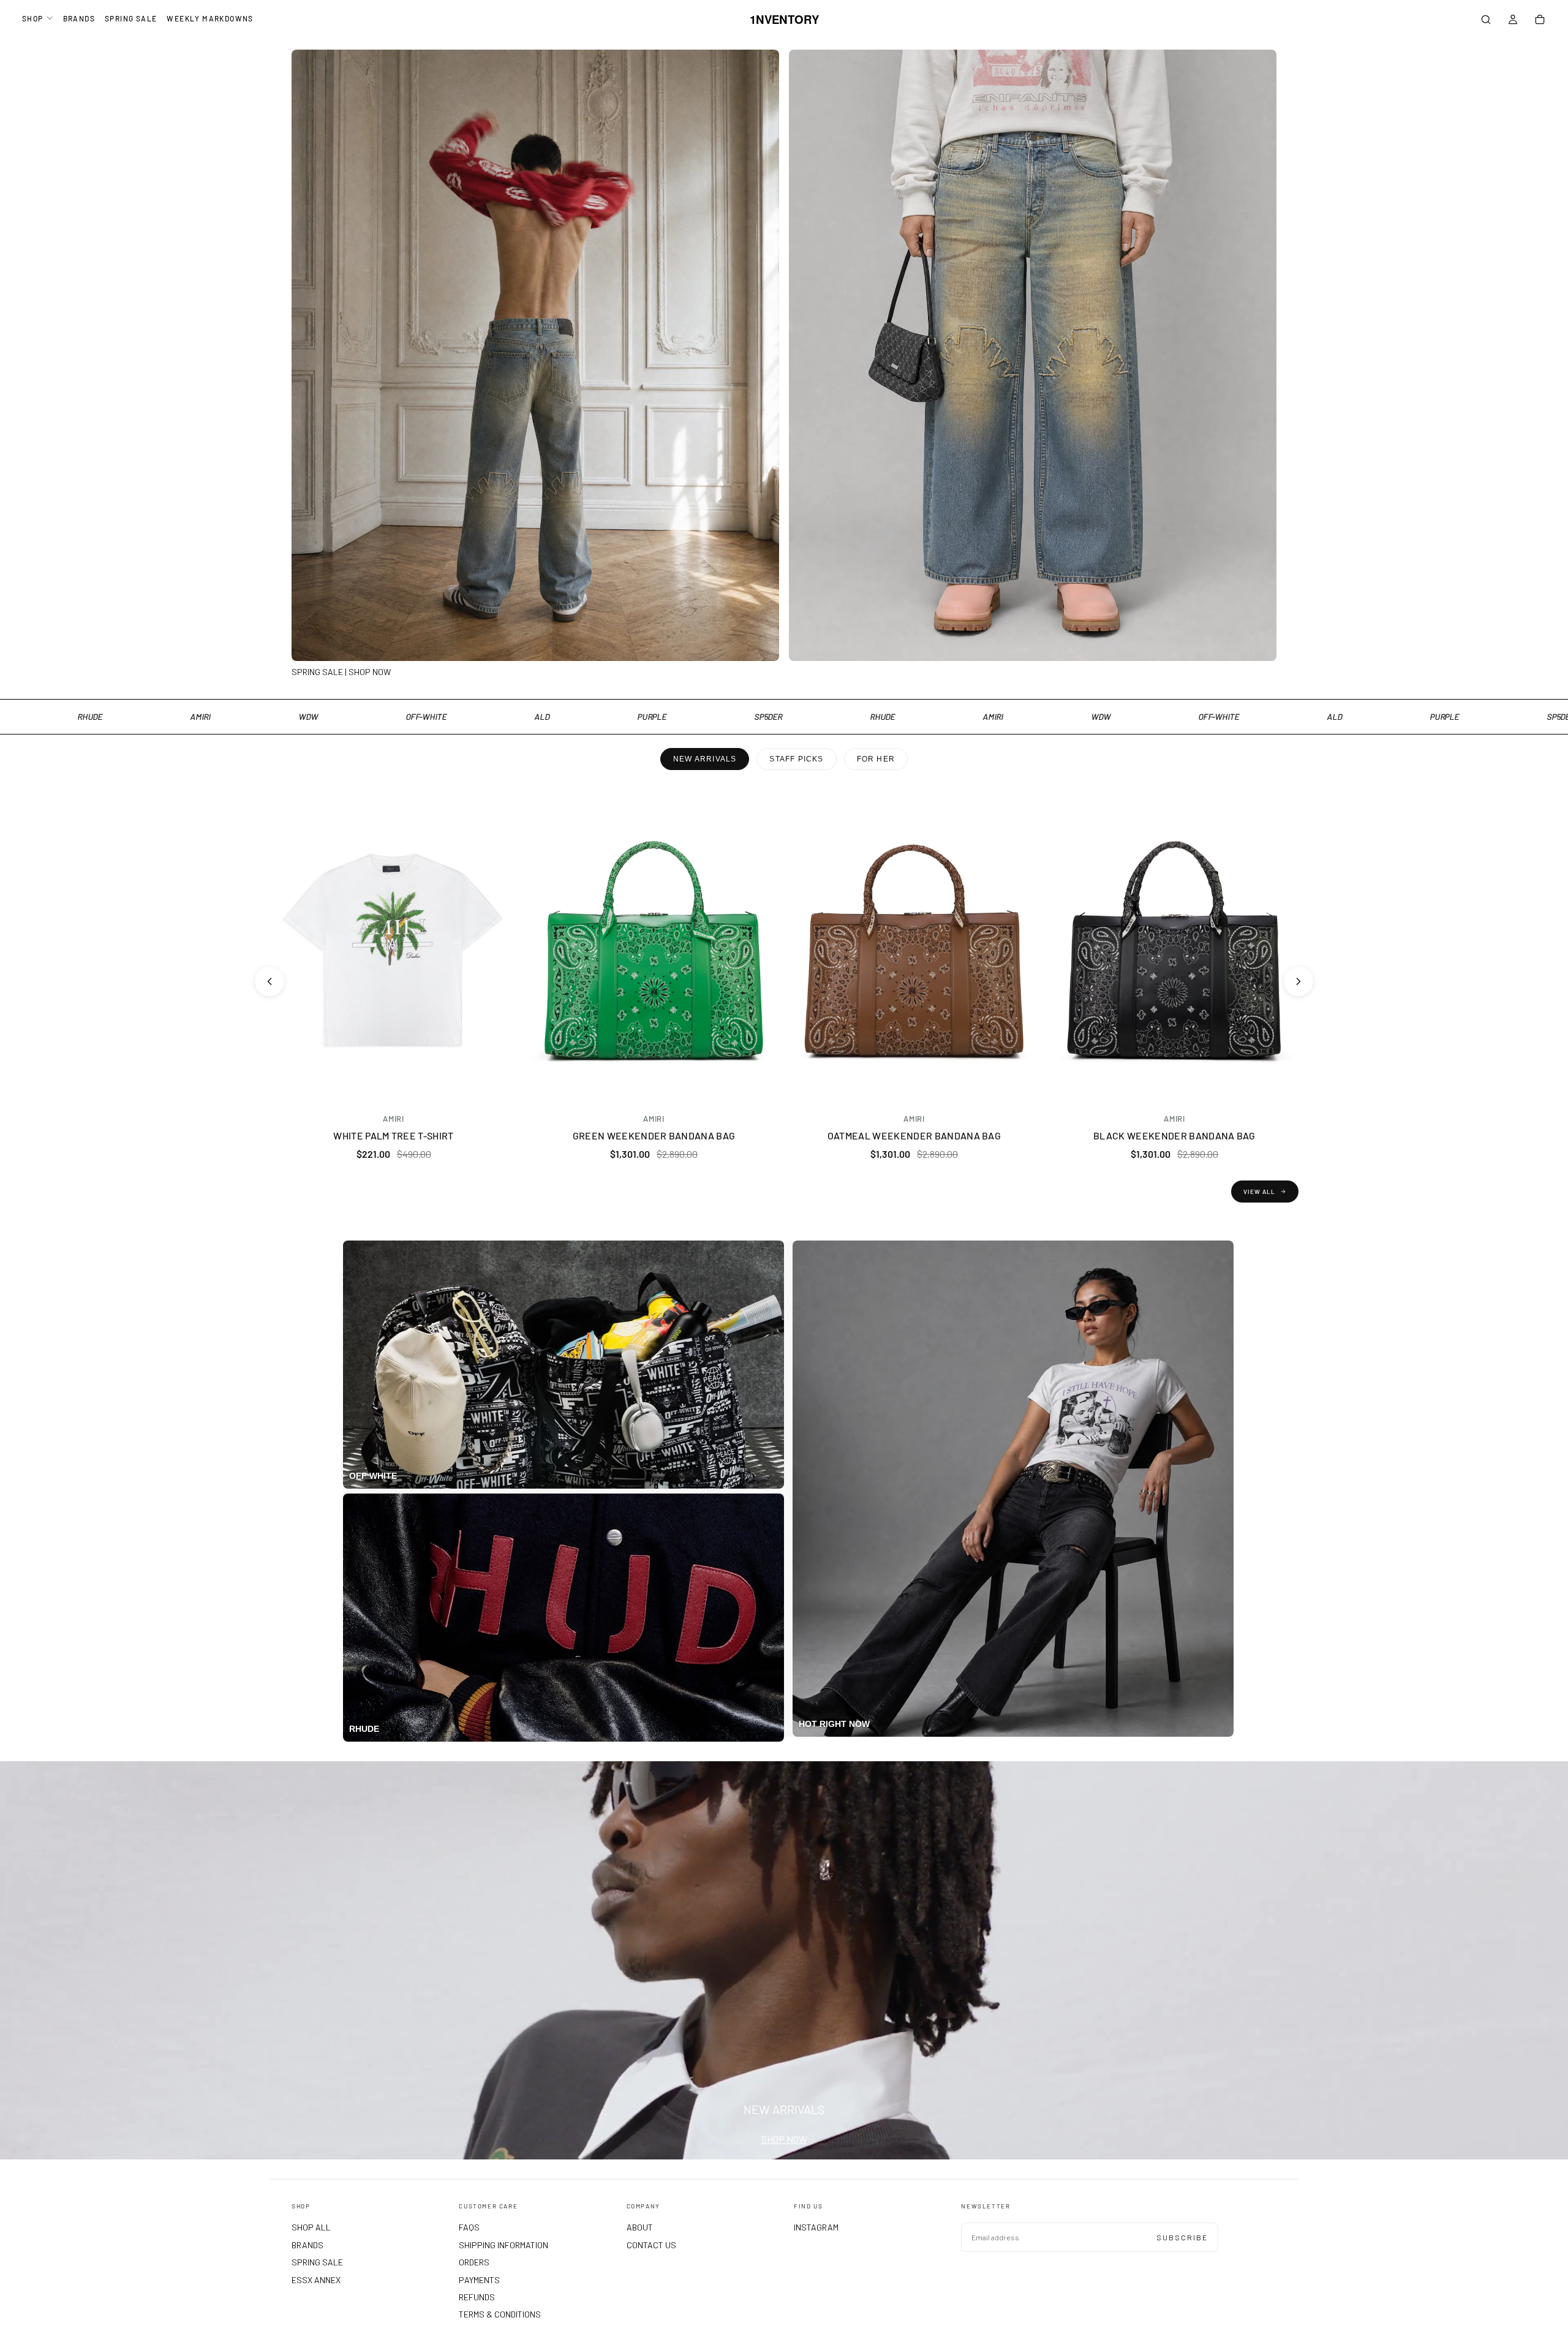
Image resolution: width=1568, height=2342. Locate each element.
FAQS (469, 2227)
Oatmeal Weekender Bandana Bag (914, 1135)
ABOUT (640, 2227)
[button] (1486, 21)
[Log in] (1513, 21)
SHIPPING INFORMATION (503, 2245)
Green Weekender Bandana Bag (654, 1135)
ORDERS (474, 2262)
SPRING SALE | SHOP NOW (341, 672)
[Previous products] (269, 981)
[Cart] (1540, 21)
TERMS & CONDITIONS (500, 2314)
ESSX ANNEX (316, 2280)
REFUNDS (477, 2297)
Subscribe (1182, 2237)
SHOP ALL (311, 2227)
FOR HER (876, 759)
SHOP (33, 18)
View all (1259, 1192)
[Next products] (1298, 981)
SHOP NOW (784, 2139)
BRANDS (79, 18)
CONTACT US (651, 2245)
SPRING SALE (131, 18)
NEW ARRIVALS (705, 759)
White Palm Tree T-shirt (393, 1135)
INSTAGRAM (816, 2227)
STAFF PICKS (796, 759)
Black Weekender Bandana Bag (1174, 1135)
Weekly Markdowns (210, 18)
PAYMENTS (479, 2280)
